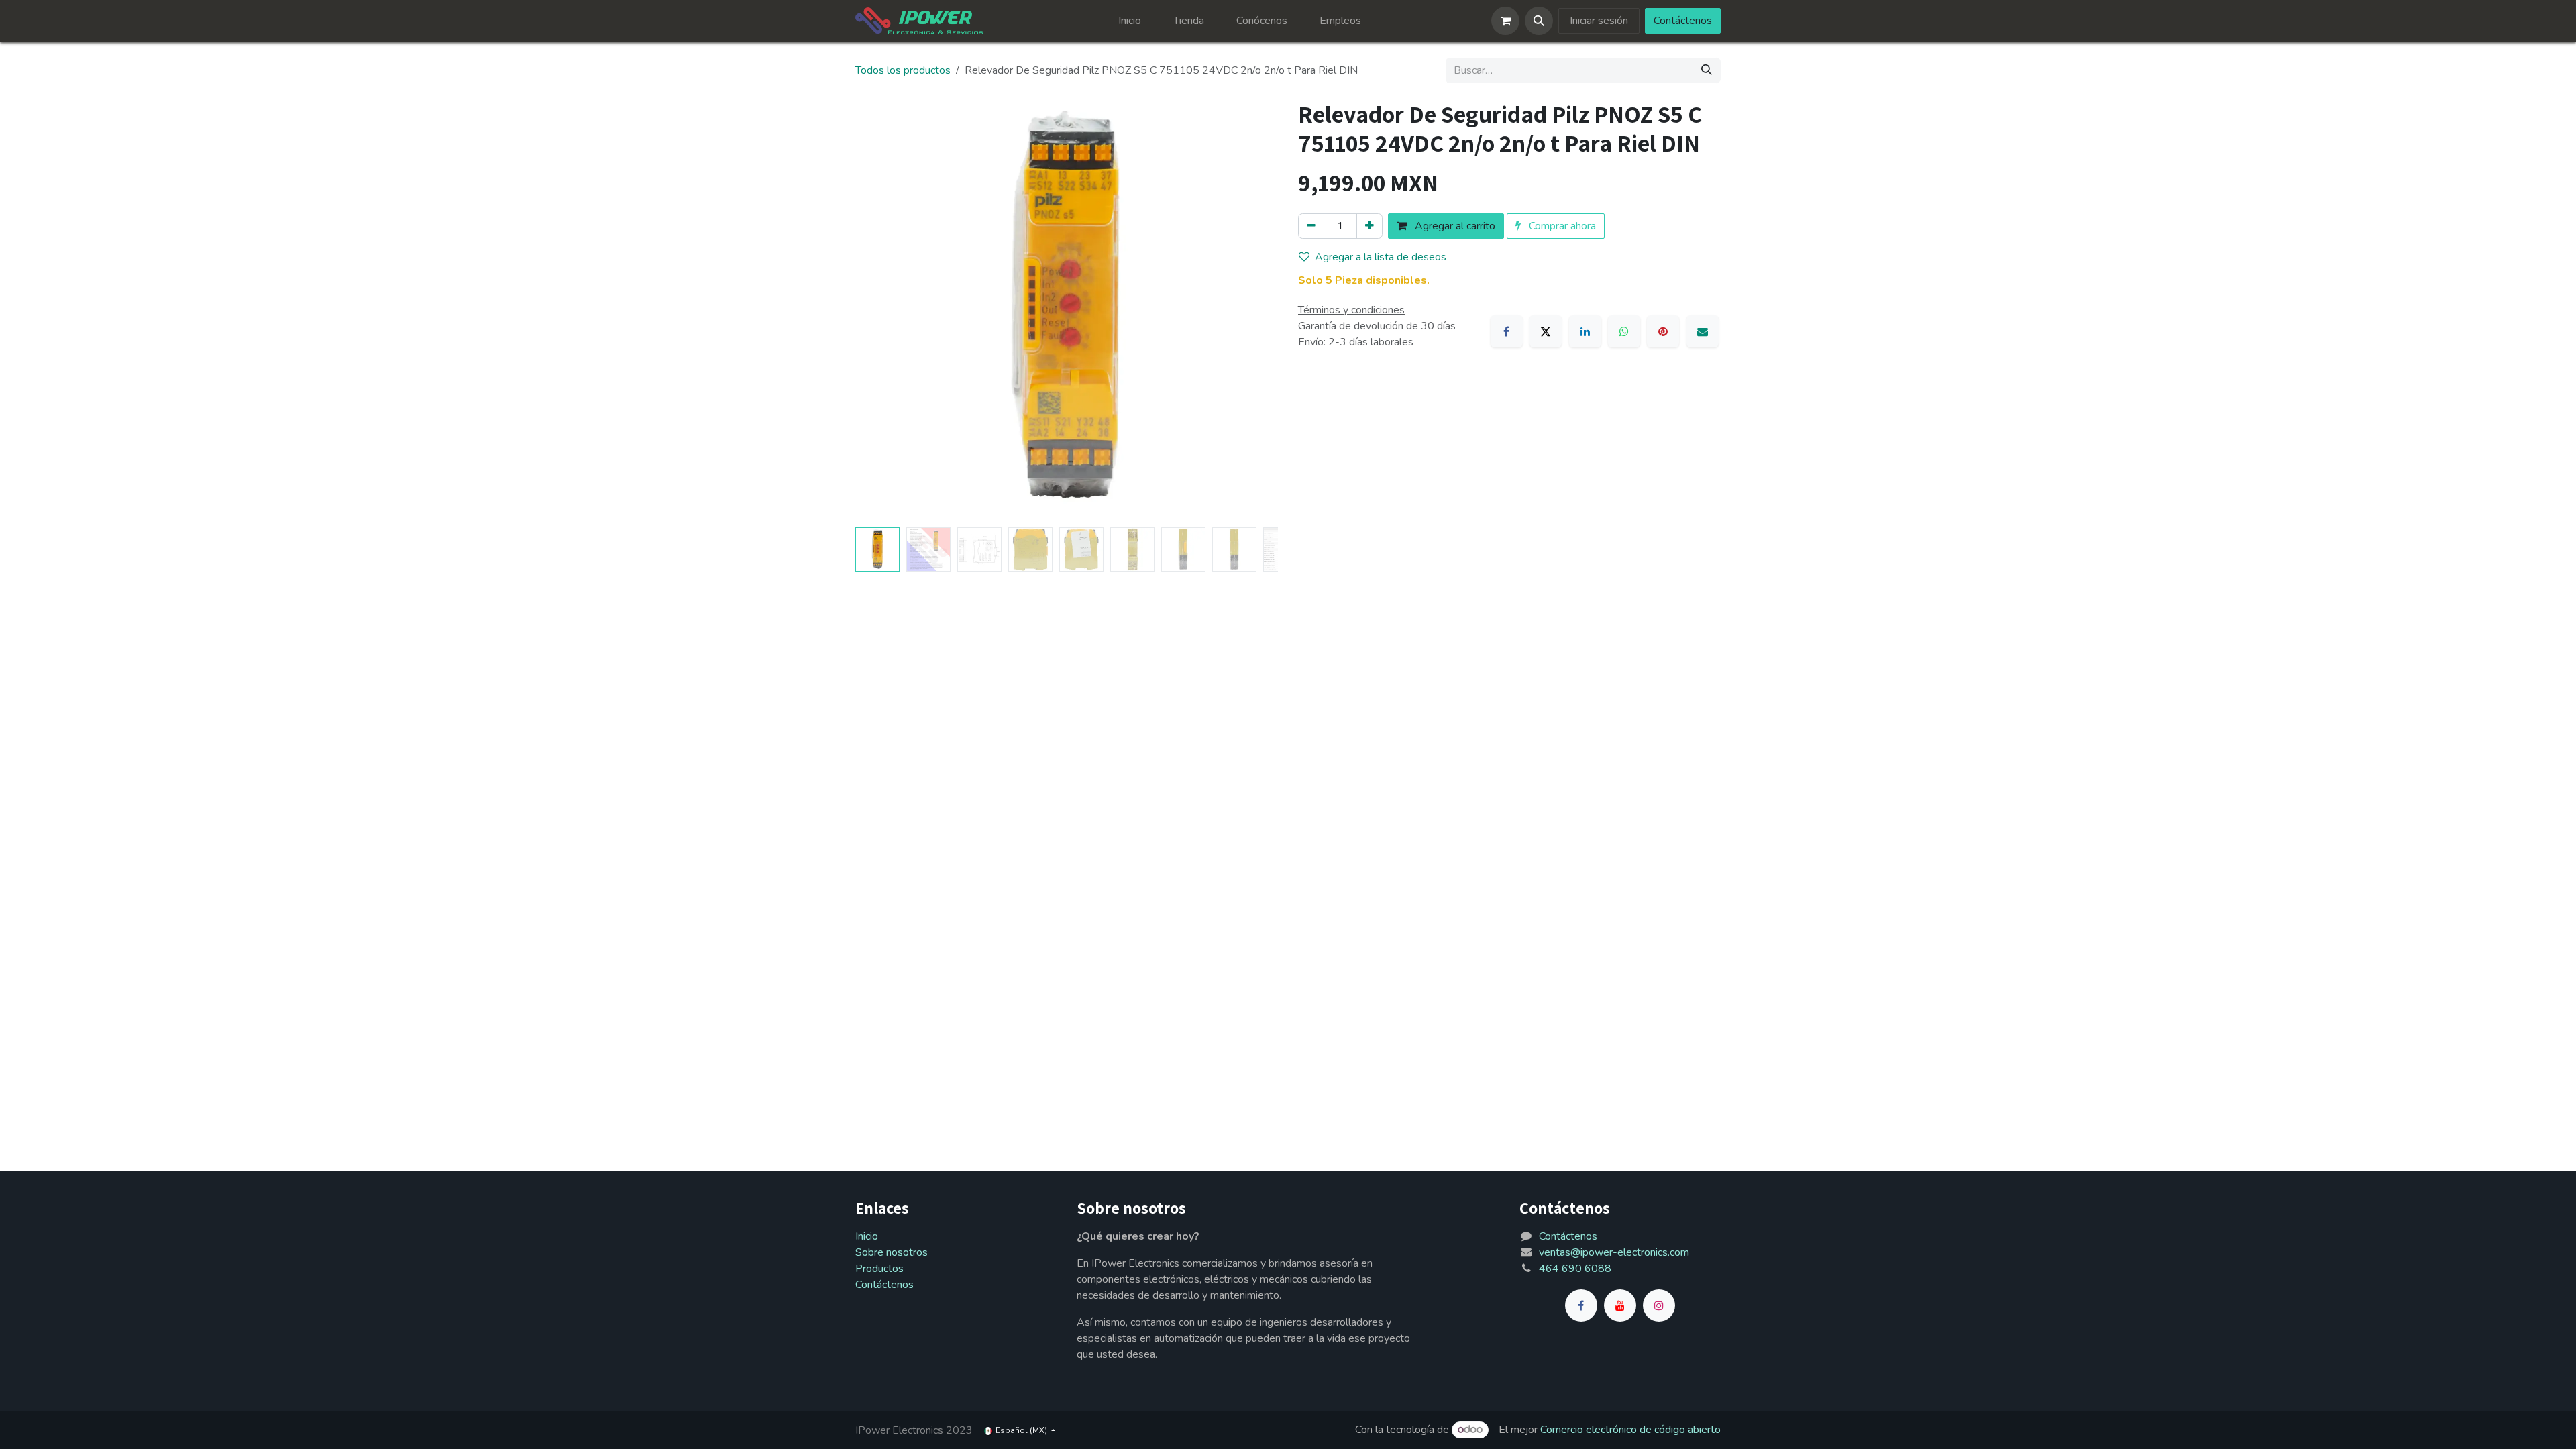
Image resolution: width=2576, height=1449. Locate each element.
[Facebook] (1507, 331)
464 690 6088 (1575, 1269)
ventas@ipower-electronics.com (1614, 1252)
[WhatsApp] (1624, 331)
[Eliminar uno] (1311, 226)
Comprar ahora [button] (1561, 226)
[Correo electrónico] (1703, 331)
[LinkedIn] (1585, 331)
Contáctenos (1683, 21)
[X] (1546, 331)
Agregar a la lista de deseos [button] (1381, 257)
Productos (879, 1269)
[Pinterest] (1663, 331)
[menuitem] (1130, 21)
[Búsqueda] (1707, 70)
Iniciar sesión (1599, 21)
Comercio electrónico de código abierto (1630, 1430)
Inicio (867, 1236)
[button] (1539, 21)
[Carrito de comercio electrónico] (1505, 21)
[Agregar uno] (1370, 226)
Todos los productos (903, 70)
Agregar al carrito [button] (1454, 226)
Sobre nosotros (892, 1252)
